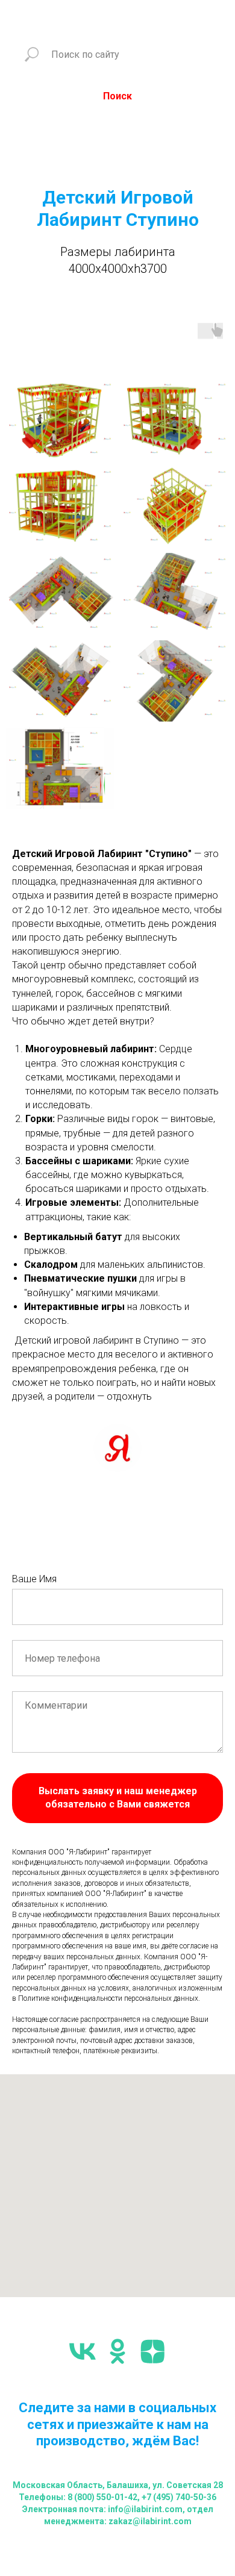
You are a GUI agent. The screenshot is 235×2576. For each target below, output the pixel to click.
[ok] (117, 2351)
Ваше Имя (34, 1579)
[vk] (83, 2351)
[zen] (152, 2351)
